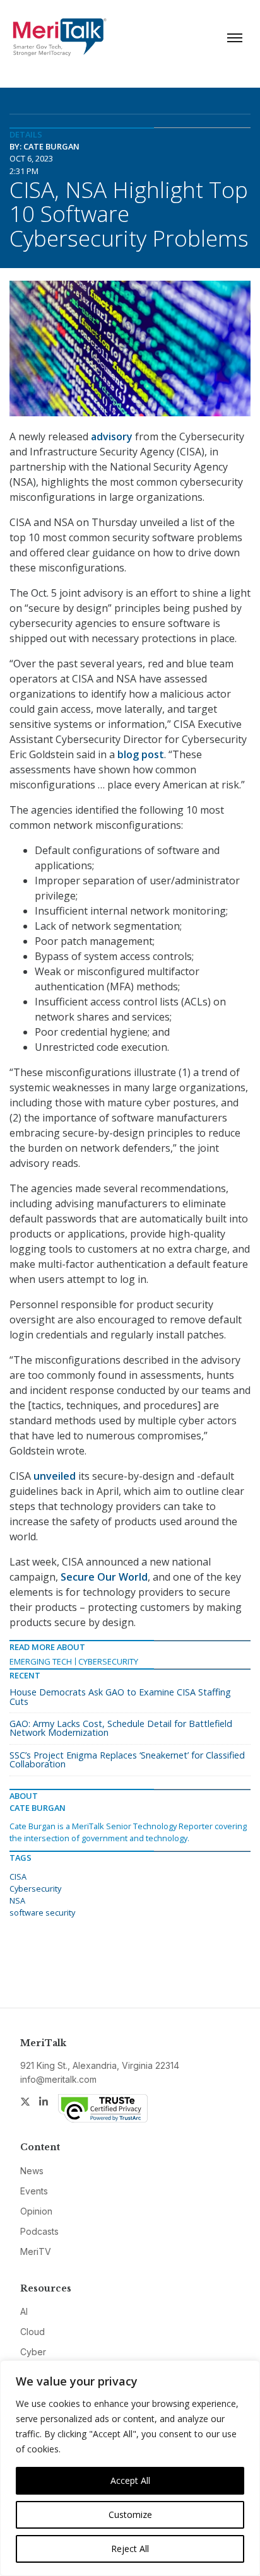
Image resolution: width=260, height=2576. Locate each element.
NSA (17, 1900)
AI (24, 2311)
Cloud (32, 2332)
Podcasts (39, 2231)
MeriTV (36, 2251)
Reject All (130, 2549)
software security (42, 1912)
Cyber (33, 2352)
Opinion (36, 2211)
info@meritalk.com (58, 2079)
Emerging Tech (41, 1661)
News (32, 2171)
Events (34, 2191)
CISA (18, 1876)
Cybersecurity (108, 1661)
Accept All (130, 2480)
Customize (130, 2515)
